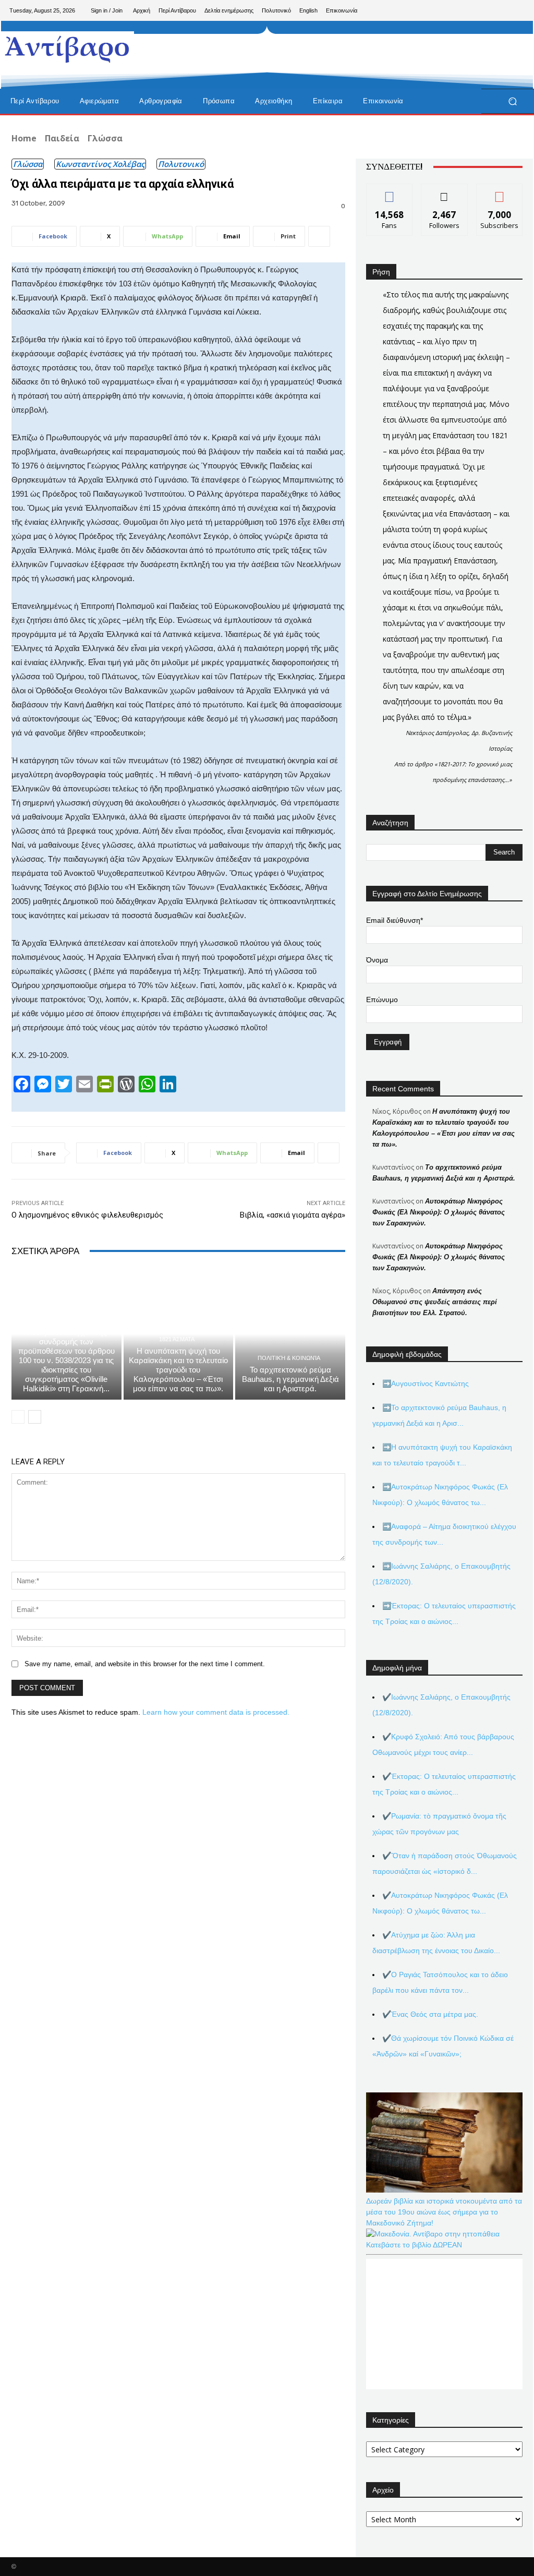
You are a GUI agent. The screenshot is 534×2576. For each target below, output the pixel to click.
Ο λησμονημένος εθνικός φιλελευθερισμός (87, 1215)
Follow (445, 192)
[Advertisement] (261, 55)
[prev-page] (18, 1417)
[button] (512, 101)
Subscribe (500, 192)
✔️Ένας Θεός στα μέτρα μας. (430, 2014)
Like (390, 192)
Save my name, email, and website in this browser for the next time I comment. (145, 1664)
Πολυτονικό (181, 164)
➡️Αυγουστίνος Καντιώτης (426, 1383)
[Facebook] (466, 10)
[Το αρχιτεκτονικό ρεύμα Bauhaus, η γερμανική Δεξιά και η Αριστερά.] (290, 1334)
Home (24, 138)
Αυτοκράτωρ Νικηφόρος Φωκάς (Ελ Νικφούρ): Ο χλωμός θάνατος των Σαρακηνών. (439, 1212)
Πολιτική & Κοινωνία (289, 1358)
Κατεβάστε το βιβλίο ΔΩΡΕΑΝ (414, 2245)
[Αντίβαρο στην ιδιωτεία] (68, 47)
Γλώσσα (105, 138)
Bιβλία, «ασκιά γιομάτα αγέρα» (293, 1215)
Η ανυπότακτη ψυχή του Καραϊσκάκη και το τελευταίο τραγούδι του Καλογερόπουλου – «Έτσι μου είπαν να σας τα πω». (178, 1370)
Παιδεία (62, 138)
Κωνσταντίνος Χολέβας (100, 164)
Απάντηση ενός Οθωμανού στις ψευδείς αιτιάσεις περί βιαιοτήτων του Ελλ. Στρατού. (435, 1302)
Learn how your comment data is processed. (216, 1712)
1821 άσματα (177, 1339)
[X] (500, 10)
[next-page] (35, 1417)
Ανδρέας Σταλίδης (65, 1311)
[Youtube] (516, 10)
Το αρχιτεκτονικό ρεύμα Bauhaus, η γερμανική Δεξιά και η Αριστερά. (290, 1379)
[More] (319, 236)
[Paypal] (483, 10)
